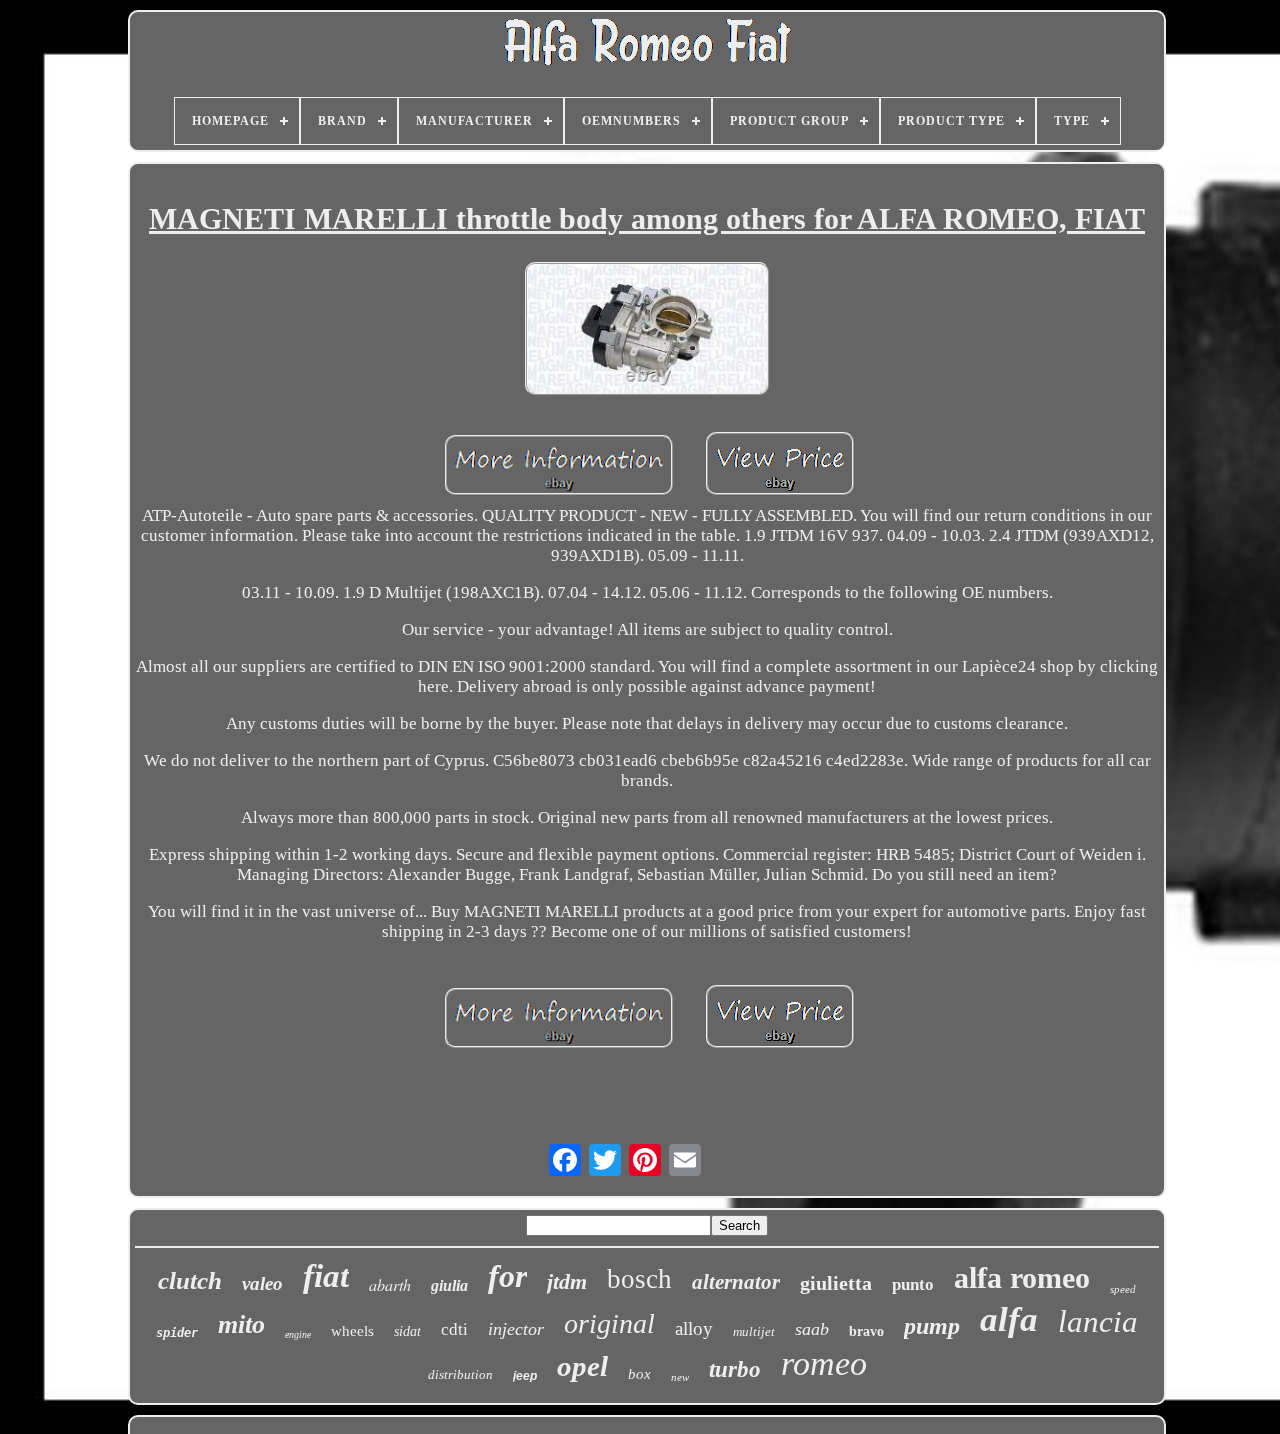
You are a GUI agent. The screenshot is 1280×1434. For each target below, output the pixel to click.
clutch (190, 1280)
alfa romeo (1022, 1277)
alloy (694, 1328)
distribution (460, 1374)
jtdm (567, 1281)
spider (177, 1333)
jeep (525, 1376)
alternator (736, 1282)
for (507, 1276)
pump (932, 1326)
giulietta (836, 1283)
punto (913, 1284)
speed (1123, 1289)
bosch (639, 1279)
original (609, 1323)
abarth (390, 1284)
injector (516, 1329)
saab (812, 1329)
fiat (326, 1276)
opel (582, 1366)
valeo (262, 1283)
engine (298, 1334)
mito (241, 1324)
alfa (1009, 1319)
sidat (407, 1331)
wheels (352, 1331)
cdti (454, 1329)
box (639, 1374)
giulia (449, 1285)
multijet (754, 1331)
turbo (735, 1369)
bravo (866, 1331)
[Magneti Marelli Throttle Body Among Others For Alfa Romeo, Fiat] (647, 331)
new (680, 1377)
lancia (1098, 1321)
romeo (824, 1363)
